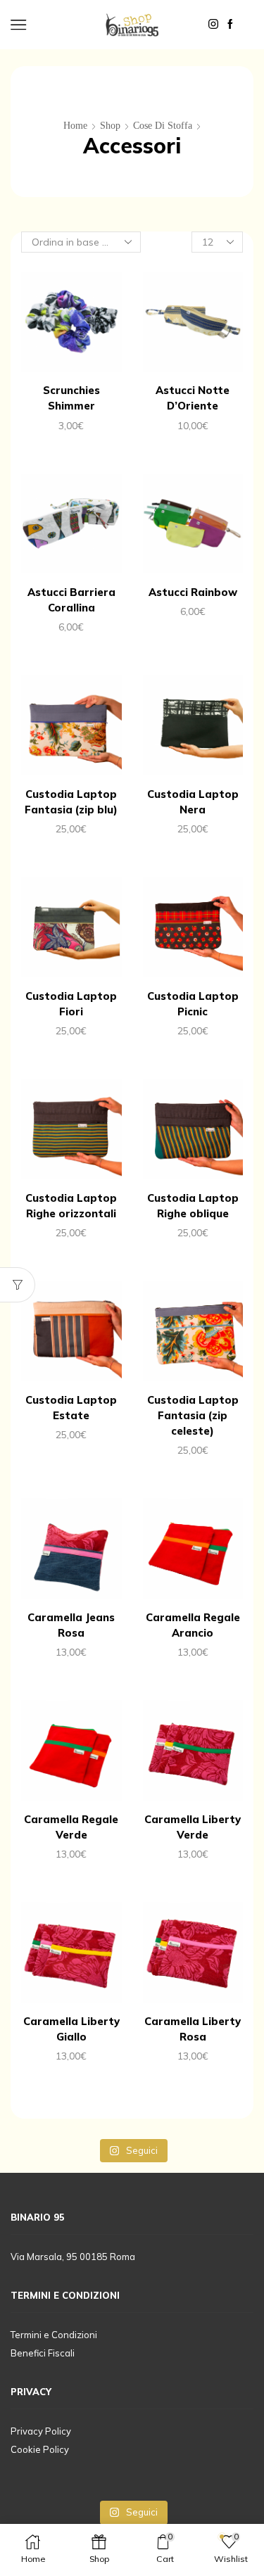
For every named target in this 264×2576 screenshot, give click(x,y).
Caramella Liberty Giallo (71, 2029)
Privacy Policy (41, 2431)
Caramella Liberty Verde (193, 1827)
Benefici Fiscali (43, 2353)
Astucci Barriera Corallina (71, 600)
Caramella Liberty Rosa (193, 2029)
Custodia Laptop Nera (193, 802)
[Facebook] (230, 25)
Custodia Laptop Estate (71, 1408)
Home (75, 126)
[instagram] (213, 25)
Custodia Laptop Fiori (71, 1004)
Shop (110, 126)
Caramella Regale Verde (71, 1827)
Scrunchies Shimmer (71, 398)
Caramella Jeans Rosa (71, 1625)
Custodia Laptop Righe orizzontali (71, 1206)
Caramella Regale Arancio (193, 1625)
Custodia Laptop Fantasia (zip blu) (71, 802)
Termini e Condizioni (54, 2335)
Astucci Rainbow (193, 592)
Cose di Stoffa (163, 126)
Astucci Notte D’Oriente (193, 398)
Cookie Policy (40, 2449)
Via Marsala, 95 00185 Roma (73, 2257)
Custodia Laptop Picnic (193, 1004)
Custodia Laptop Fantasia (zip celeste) (193, 1415)
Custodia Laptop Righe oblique (193, 1206)
